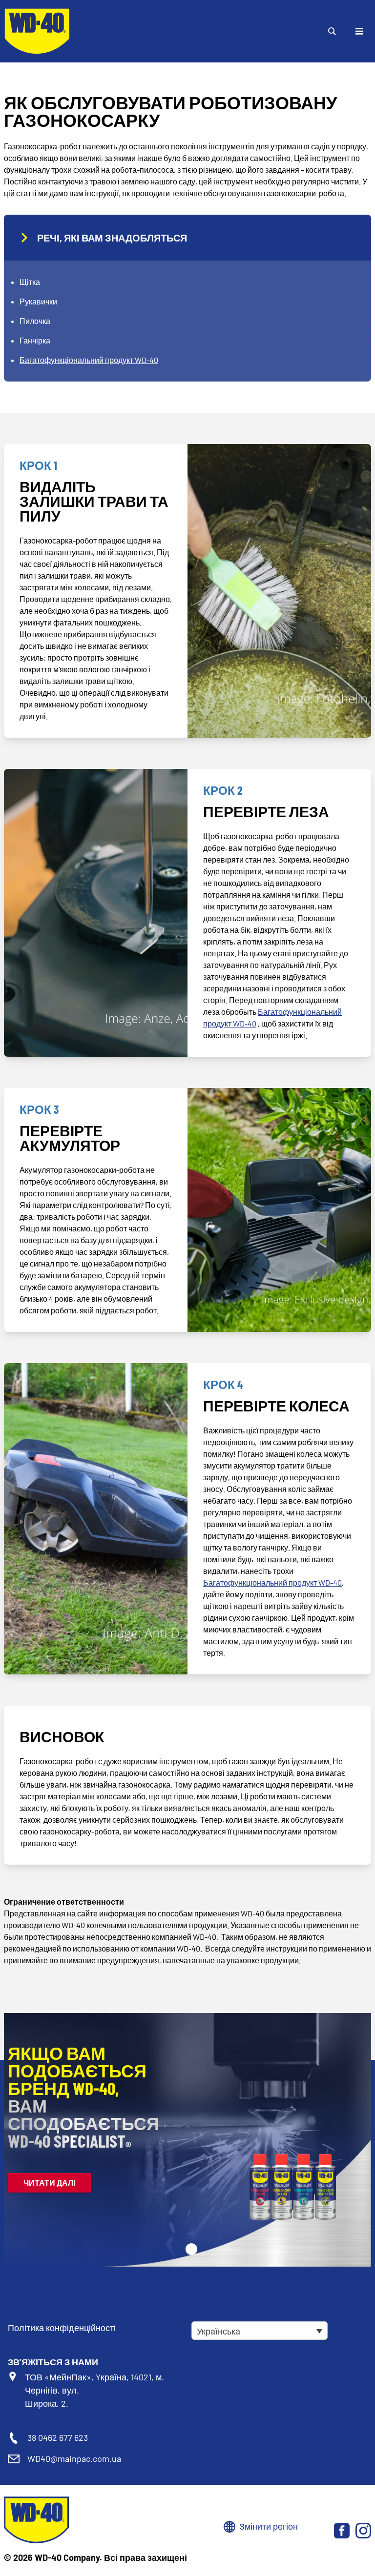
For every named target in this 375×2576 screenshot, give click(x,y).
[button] (191, 2249)
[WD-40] (37, 31)
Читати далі (49, 2183)
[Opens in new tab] (342, 2531)
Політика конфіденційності (62, 2328)
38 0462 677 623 (58, 2437)
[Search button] (332, 31)
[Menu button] (359, 31)
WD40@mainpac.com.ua (74, 2458)
